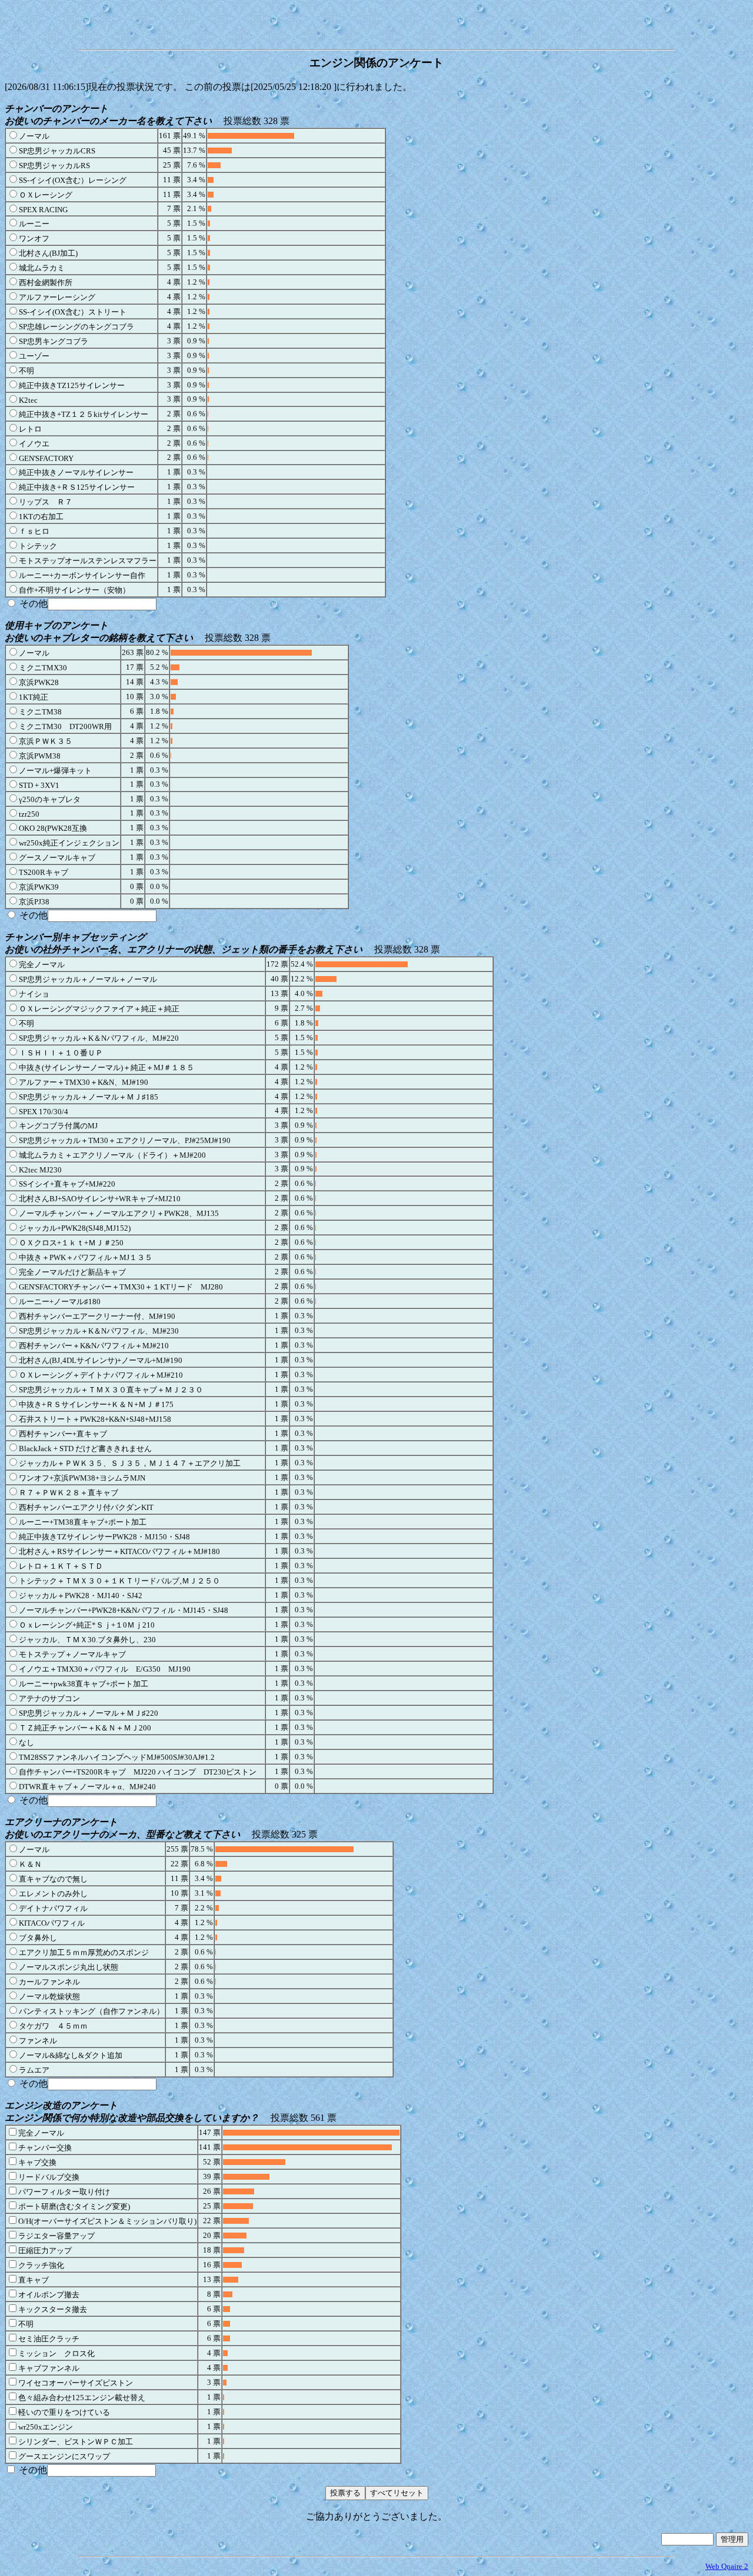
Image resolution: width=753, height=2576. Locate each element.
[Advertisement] (376, 22)
